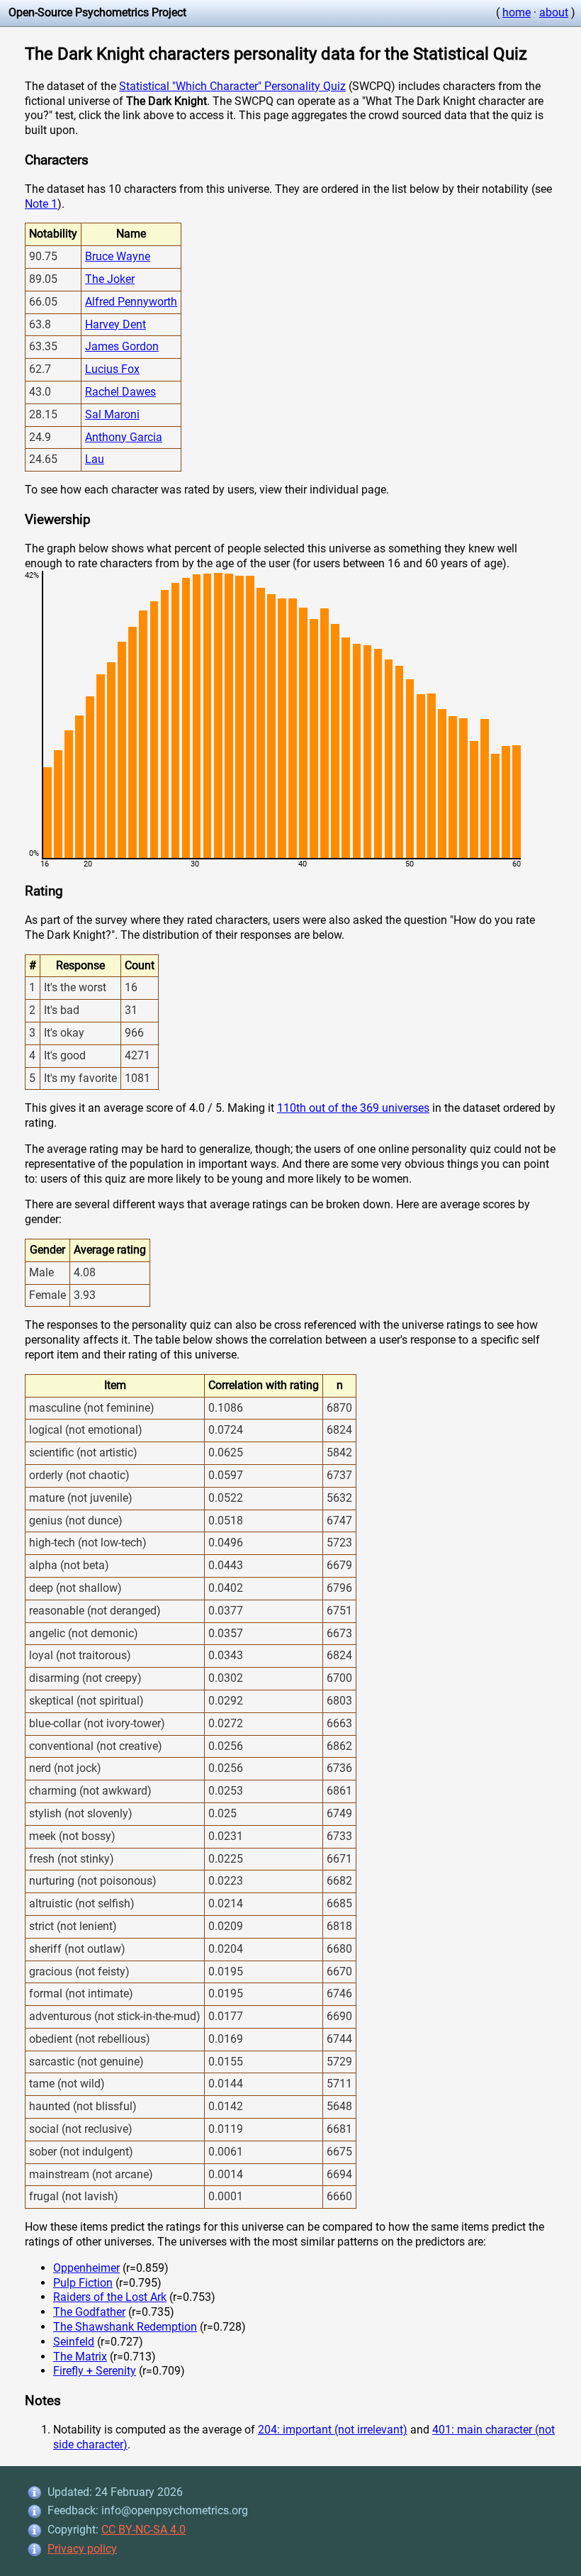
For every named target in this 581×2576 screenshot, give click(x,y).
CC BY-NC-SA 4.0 (143, 2530)
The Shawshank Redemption (125, 2327)
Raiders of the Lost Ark (110, 2297)
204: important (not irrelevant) (333, 2430)
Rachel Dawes (120, 392)
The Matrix (80, 2357)
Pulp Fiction (83, 2283)
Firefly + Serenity (95, 2371)
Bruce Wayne (118, 256)
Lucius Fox (112, 369)
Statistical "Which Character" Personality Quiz (232, 86)
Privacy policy (82, 2549)
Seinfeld (74, 2342)
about (554, 12)
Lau (95, 459)
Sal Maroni (112, 414)
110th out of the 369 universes (353, 1108)
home (517, 12)
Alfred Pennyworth (131, 302)
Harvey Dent (115, 324)
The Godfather (89, 2312)
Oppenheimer (86, 2268)
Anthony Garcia (124, 437)
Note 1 (41, 204)
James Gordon (122, 346)
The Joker (110, 279)
